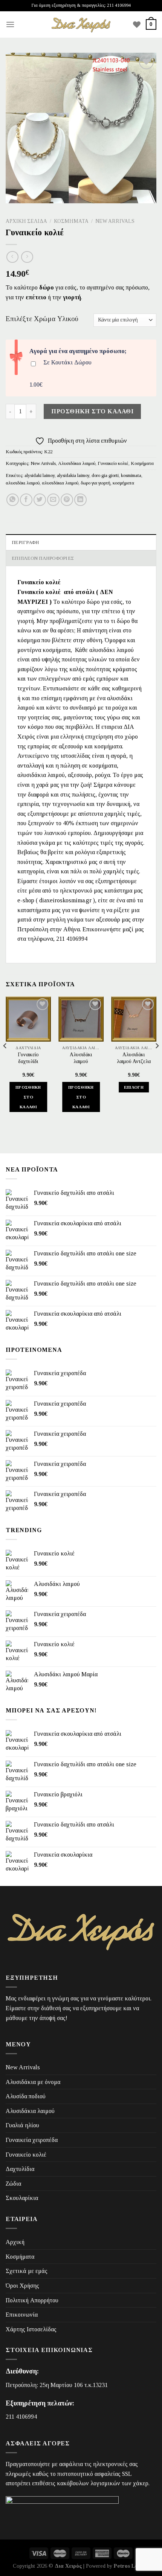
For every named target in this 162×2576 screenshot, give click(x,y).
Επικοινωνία (22, 2315)
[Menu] (10, 24)
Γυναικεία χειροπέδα (32, 2140)
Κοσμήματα (71, 221)
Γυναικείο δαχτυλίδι (28, 1058)
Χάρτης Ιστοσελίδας (31, 2329)
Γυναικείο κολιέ (113, 463)
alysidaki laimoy (40, 475)
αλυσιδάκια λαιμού (60, 483)
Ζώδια (13, 2184)
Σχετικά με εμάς (27, 2271)
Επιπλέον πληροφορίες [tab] (43, 558)
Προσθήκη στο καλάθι (92, 411)
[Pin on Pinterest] (67, 500)
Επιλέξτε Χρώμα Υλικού (42, 319)
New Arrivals (115, 221)
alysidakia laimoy (73, 475)
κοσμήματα (123, 483)
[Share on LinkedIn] (80, 500)
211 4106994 (21, 2417)
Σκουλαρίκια (22, 2198)
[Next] (157, 1061)
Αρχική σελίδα (26, 221)
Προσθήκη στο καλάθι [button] (28, 1097)
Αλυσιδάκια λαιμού (77, 463)
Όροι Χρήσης (22, 2286)
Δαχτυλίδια (20, 2169)
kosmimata (131, 475)
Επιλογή (134, 1087)
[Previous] (5, 1061)
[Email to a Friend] (53, 500)
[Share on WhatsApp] (13, 500)
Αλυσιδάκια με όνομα (33, 2082)
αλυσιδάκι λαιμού (23, 483)
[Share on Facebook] (26, 500)
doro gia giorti (105, 475)
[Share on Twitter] (40, 500)
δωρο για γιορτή (96, 483)
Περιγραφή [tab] (25, 542)
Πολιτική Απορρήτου (32, 2300)
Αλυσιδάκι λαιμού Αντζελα (134, 1058)
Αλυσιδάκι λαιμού (81, 1058)
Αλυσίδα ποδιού (26, 2096)
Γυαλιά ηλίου (22, 2125)
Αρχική (15, 2242)
